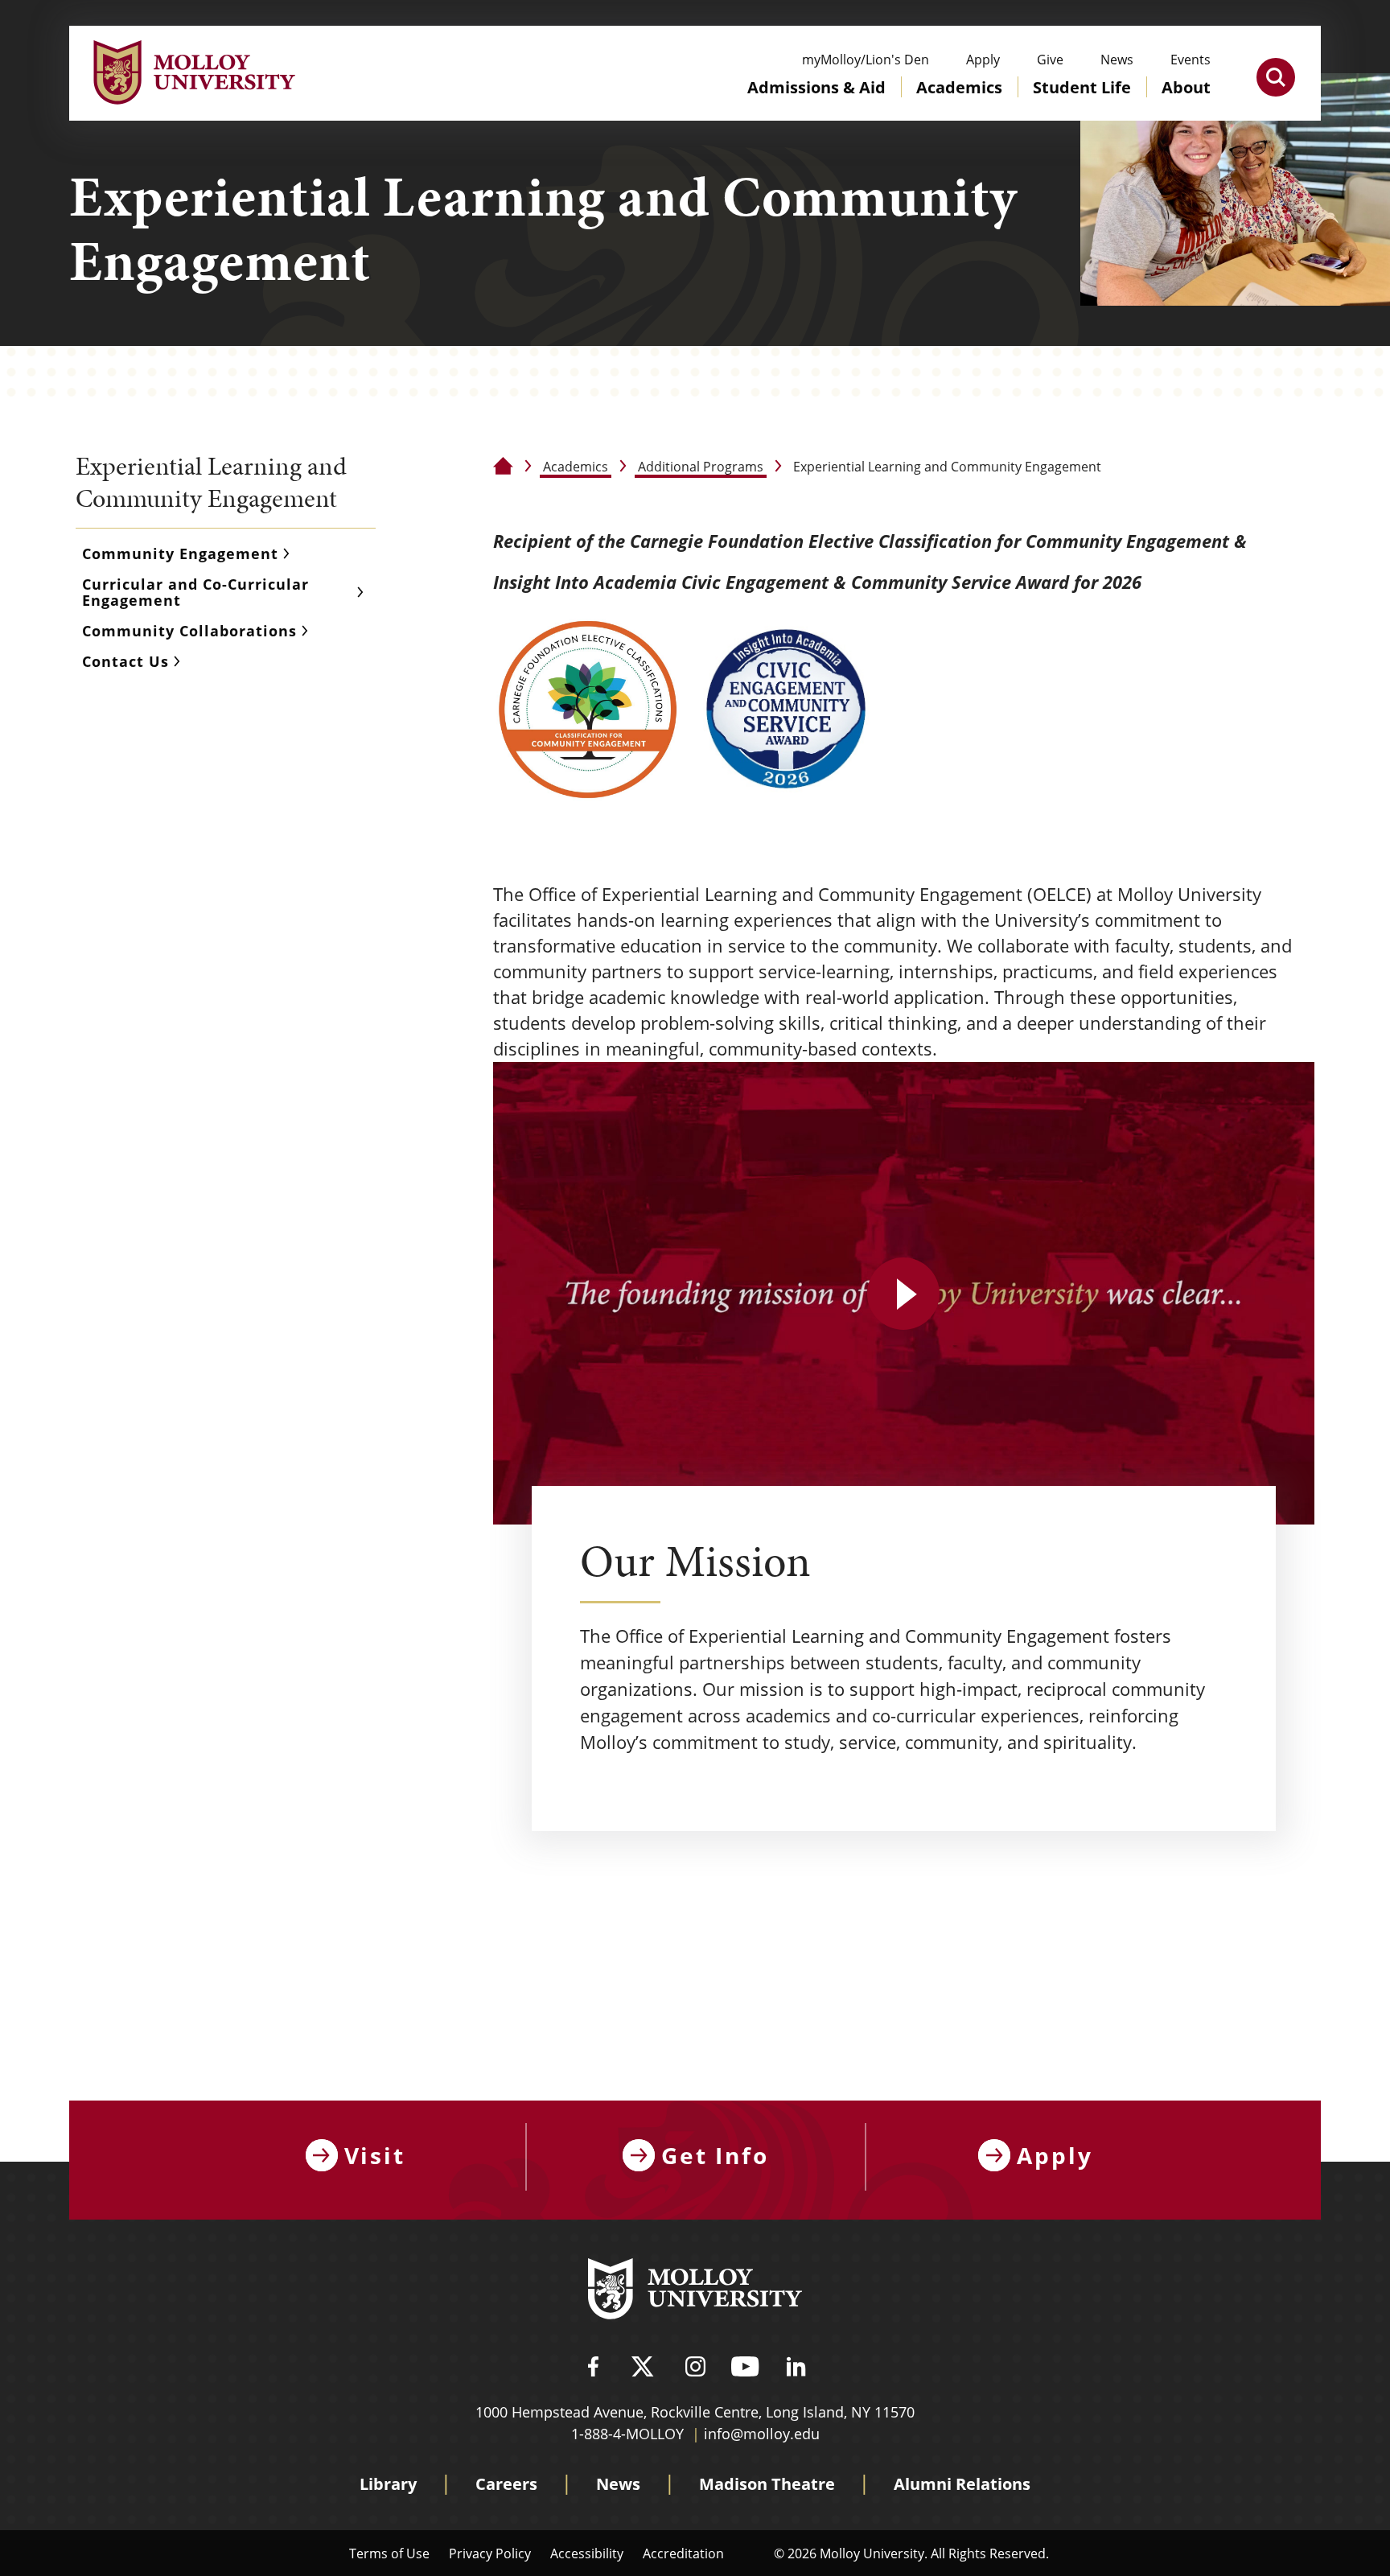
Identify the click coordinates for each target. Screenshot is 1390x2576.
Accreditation (683, 2553)
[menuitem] (816, 103)
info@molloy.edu (762, 2434)
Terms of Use (389, 2553)
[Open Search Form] (1276, 77)
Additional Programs (701, 466)
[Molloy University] (695, 2291)
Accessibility (587, 2553)
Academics (576, 466)
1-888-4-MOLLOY (627, 2434)
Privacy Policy (490, 2553)
